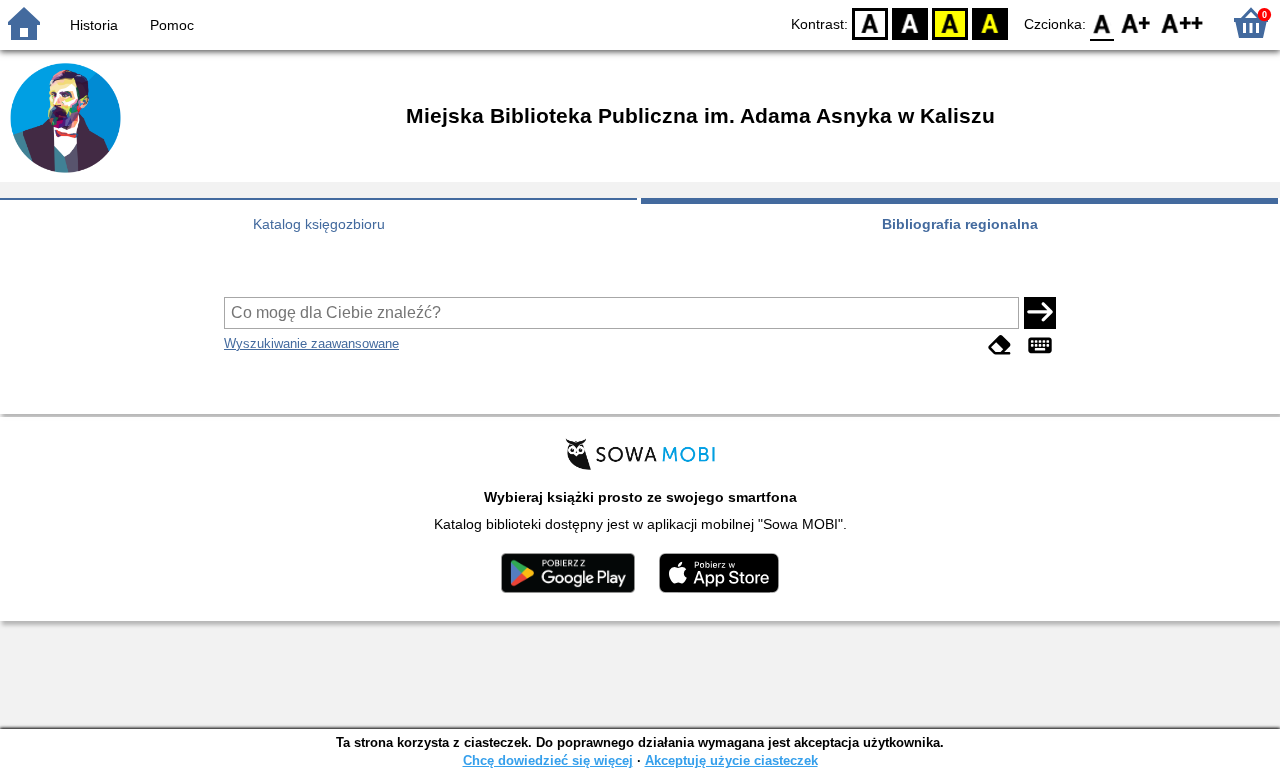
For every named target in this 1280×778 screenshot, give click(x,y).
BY (990, 22)
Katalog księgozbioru (319, 224)
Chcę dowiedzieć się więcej (548, 760)
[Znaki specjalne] (1040, 345)
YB (950, 22)
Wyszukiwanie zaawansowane (311, 343)
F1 (1136, 22)
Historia (94, 25)
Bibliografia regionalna (960, 224)
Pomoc (172, 25)
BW (910, 22)
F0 (1102, 22)
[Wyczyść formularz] (1000, 345)
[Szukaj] (1040, 313)
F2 (1182, 22)
